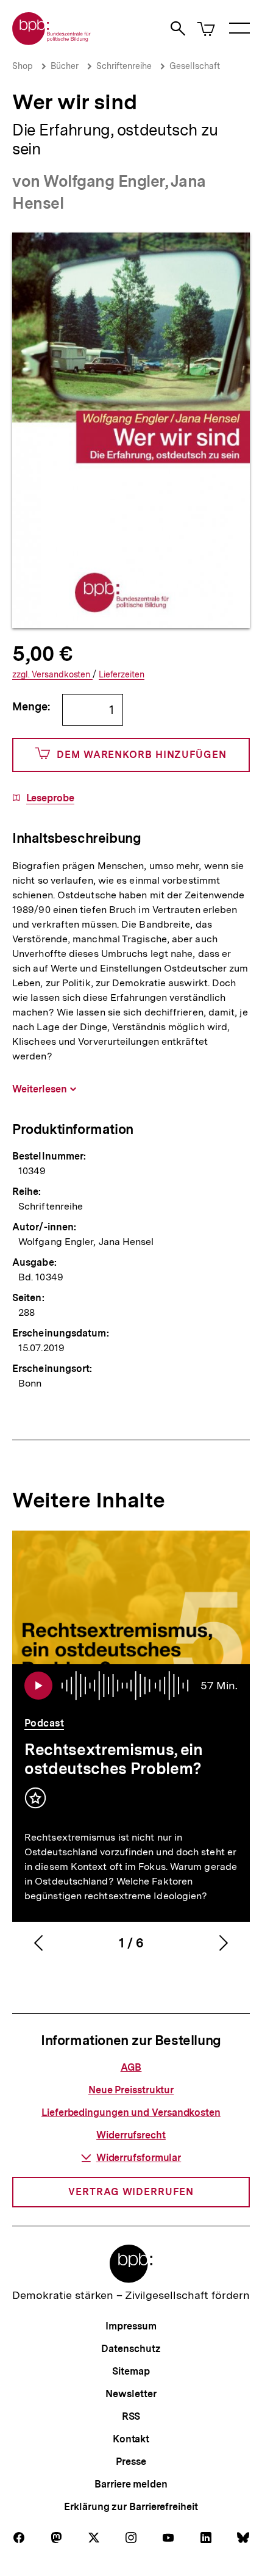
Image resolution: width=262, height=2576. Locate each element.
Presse (131, 2462)
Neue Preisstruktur (131, 2090)
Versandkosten (52, 675)
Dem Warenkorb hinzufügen (142, 755)
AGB (131, 2067)
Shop (23, 66)
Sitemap (131, 2371)
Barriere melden (131, 2484)
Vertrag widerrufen (131, 2192)
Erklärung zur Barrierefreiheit (131, 2507)
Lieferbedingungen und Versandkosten (131, 2112)
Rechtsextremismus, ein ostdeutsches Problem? (114, 1759)
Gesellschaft (195, 66)
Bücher (65, 66)
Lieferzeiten (122, 675)
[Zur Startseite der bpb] (52, 41)
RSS (131, 2416)
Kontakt (131, 2439)
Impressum (131, 2326)
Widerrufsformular (139, 2158)
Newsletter (131, 2394)
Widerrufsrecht (131, 2135)
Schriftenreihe (124, 66)
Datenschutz (131, 2349)
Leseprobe (50, 798)
